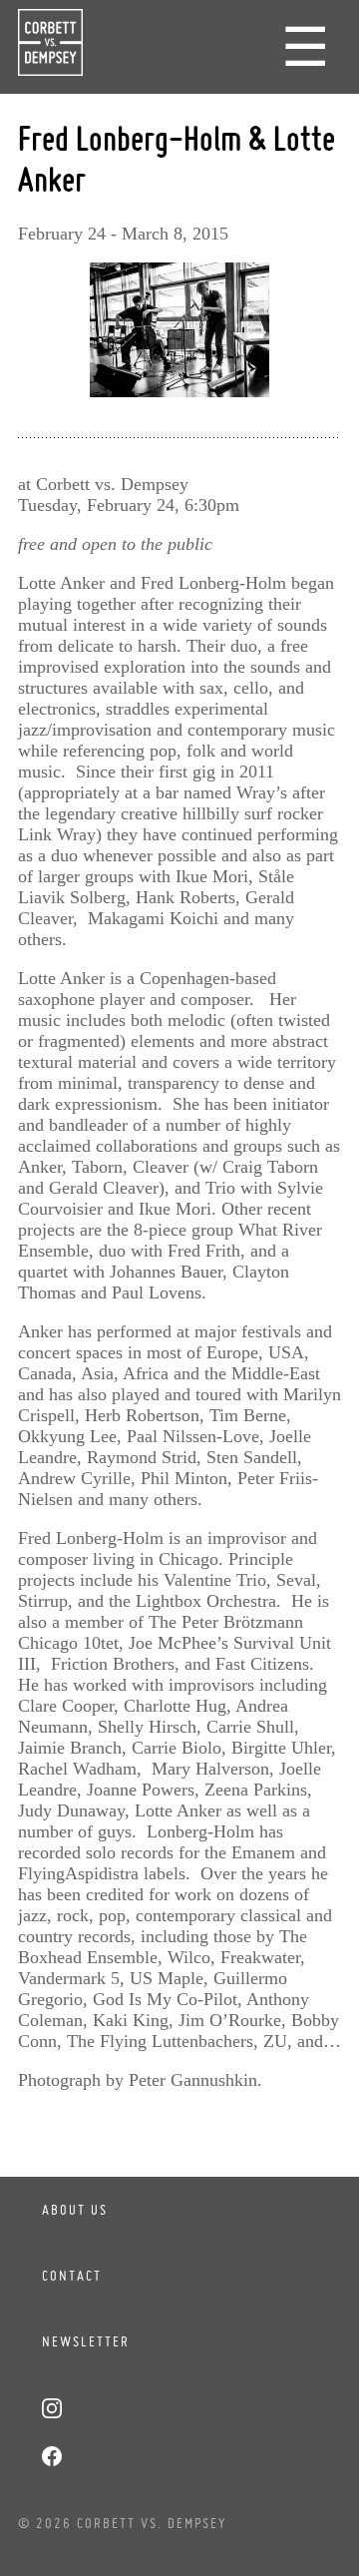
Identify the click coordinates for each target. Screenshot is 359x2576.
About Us (75, 2210)
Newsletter (86, 2341)
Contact (72, 2276)
